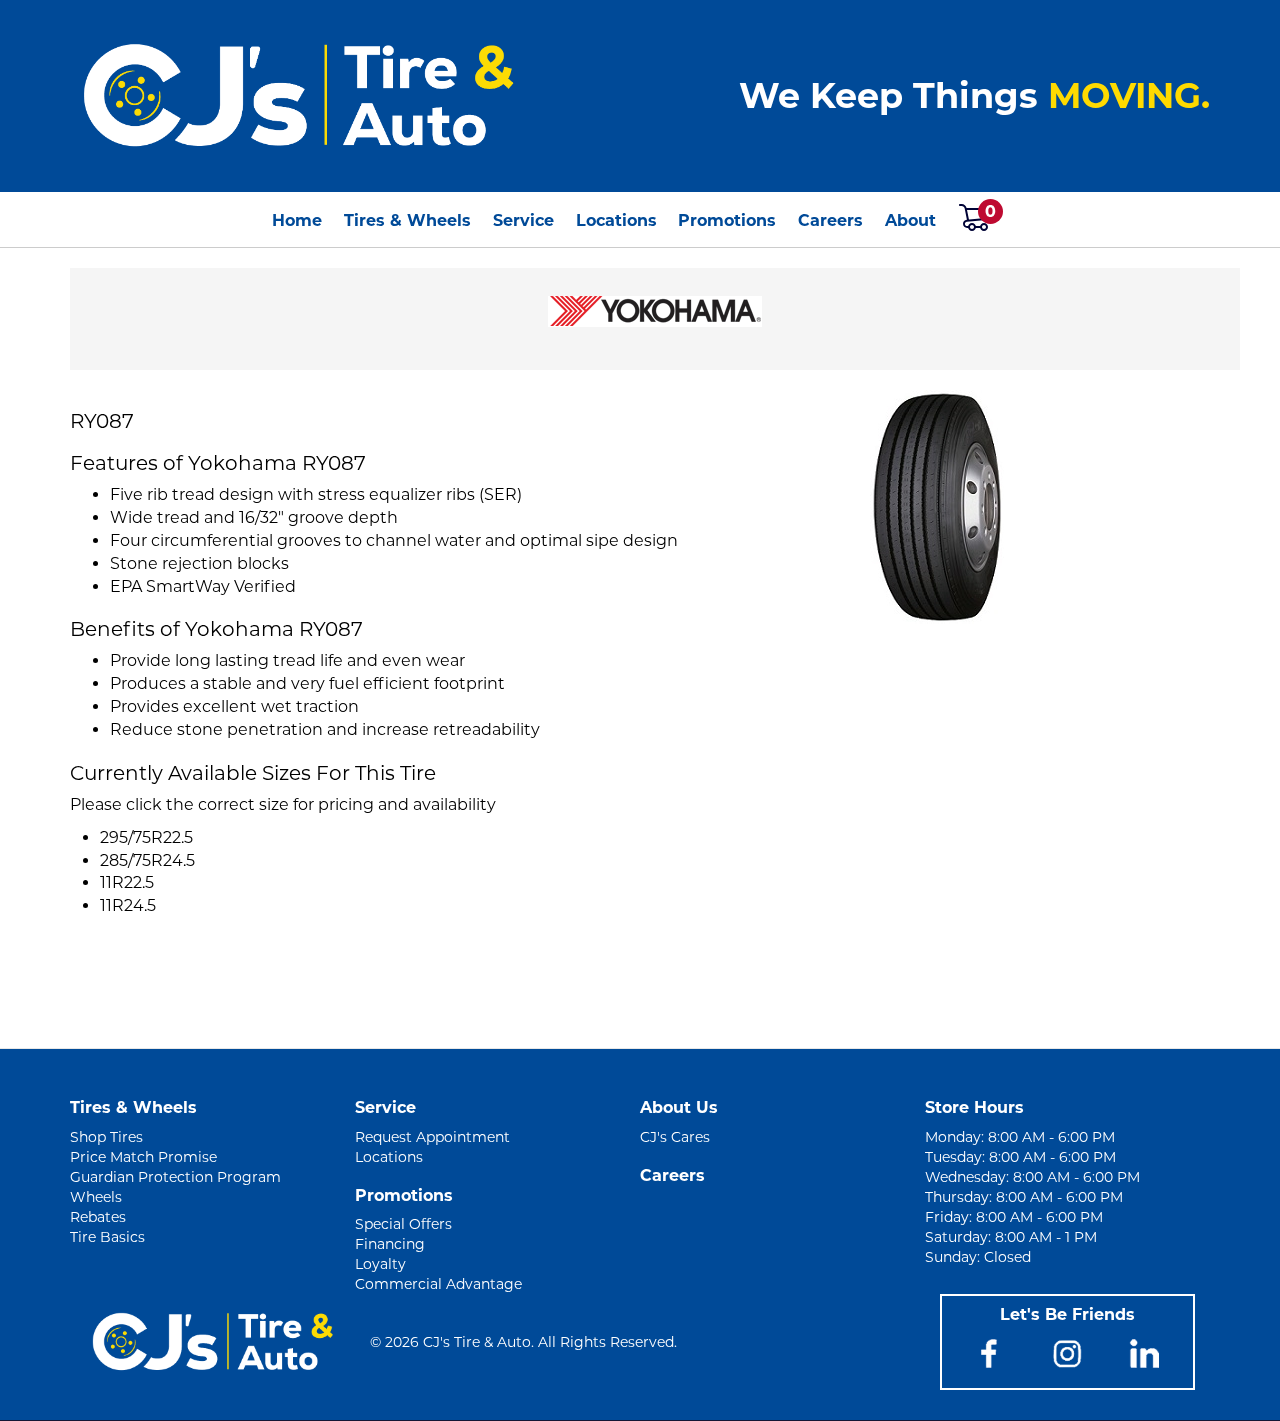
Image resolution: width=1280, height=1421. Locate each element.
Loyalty (380, 1264)
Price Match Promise (143, 1157)
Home (297, 220)
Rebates (98, 1217)
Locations (616, 220)
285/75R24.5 (147, 860)
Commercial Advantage (438, 1284)
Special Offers (403, 1224)
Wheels (96, 1197)
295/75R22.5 (146, 837)
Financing (390, 1244)
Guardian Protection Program (175, 1177)
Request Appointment (432, 1137)
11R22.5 (127, 882)
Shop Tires (106, 1137)
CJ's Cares (675, 1137)
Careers (830, 220)
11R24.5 (128, 905)
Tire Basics (107, 1237)
